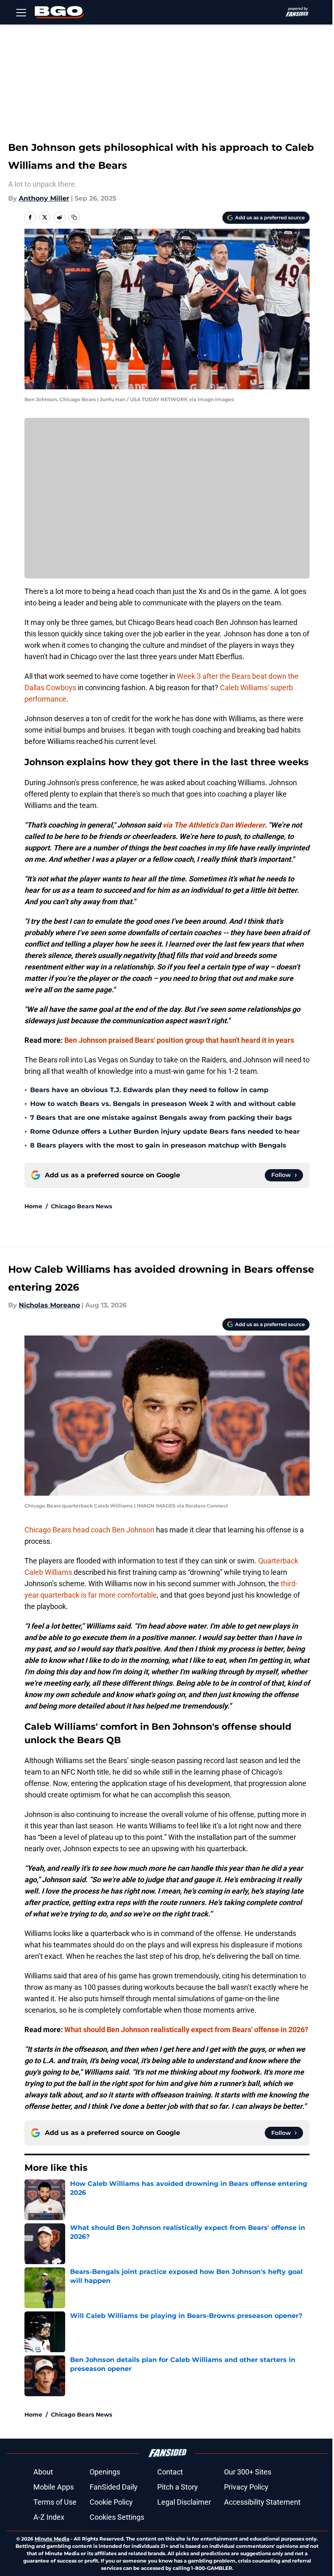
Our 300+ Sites (248, 2472)
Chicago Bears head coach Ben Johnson (89, 1530)
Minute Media (52, 2539)
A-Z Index (49, 2517)
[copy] (74, 217)
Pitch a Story (178, 2487)
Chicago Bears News (81, 1206)
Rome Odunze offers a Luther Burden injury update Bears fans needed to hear (165, 1131)
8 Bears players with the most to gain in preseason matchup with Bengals (158, 1145)
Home (33, 1206)
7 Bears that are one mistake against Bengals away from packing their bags (161, 1118)
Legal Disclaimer (184, 2502)
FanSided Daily (114, 2487)
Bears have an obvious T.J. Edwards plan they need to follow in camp (149, 1090)
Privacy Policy (246, 2487)
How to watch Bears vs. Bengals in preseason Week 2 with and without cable (163, 1104)
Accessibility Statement (262, 2502)
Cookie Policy (111, 2502)
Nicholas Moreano (49, 1305)
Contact (170, 2472)
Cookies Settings (117, 2517)
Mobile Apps (54, 2487)
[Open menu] (21, 12)
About (43, 2472)
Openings (105, 2472)
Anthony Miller (44, 198)
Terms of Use (55, 2502)
